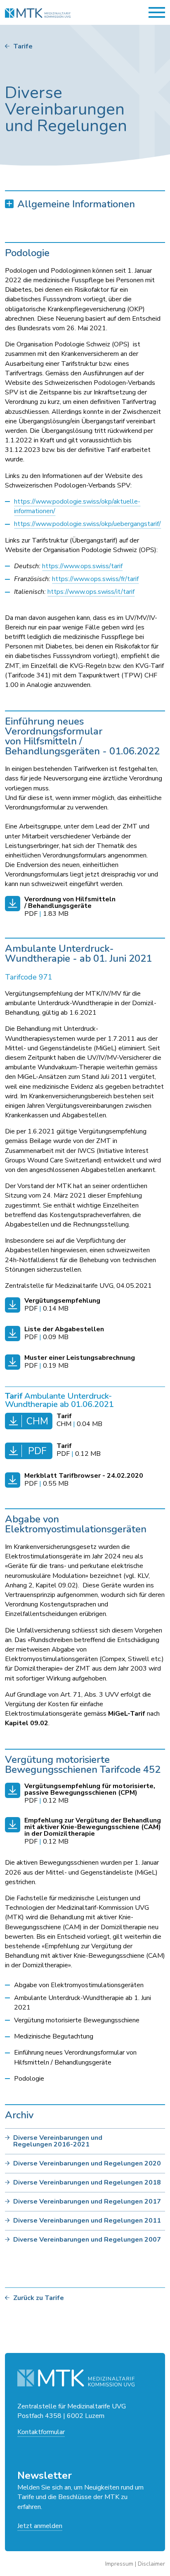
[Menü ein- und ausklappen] (157, 12)
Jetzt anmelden (40, 2526)
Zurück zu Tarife (39, 2298)
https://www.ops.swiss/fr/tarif (95, 579)
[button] (85, 204)
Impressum (119, 2564)
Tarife (23, 46)
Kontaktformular (41, 2432)
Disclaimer (151, 2564)
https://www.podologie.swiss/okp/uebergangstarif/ (87, 524)
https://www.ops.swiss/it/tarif (91, 592)
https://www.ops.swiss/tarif (82, 566)
